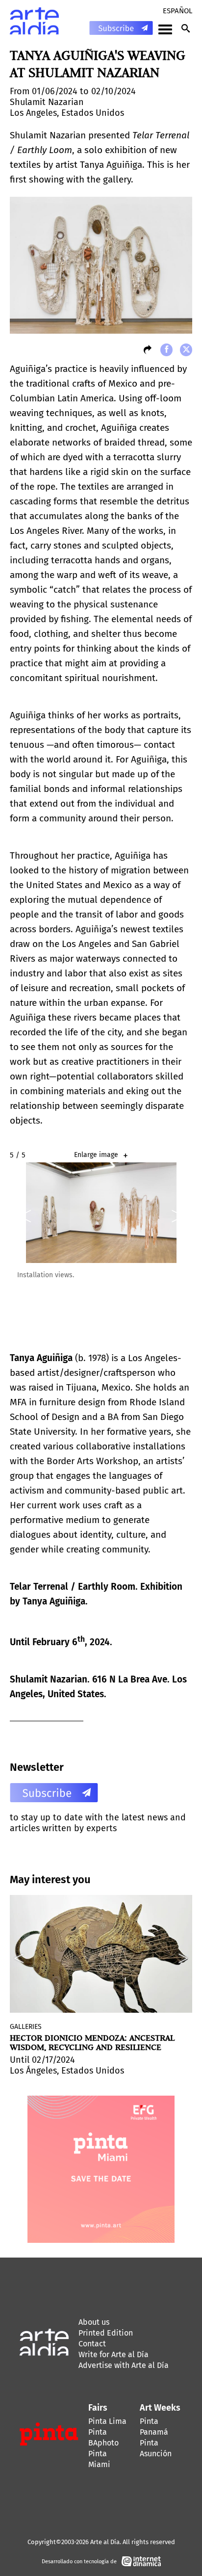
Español (177, 11)
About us (94, 2322)
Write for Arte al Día (114, 2354)
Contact (92, 2344)
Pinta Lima (107, 2421)
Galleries (26, 2027)
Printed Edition (106, 2333)
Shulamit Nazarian (47, 102)
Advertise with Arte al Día (124, 2365)
